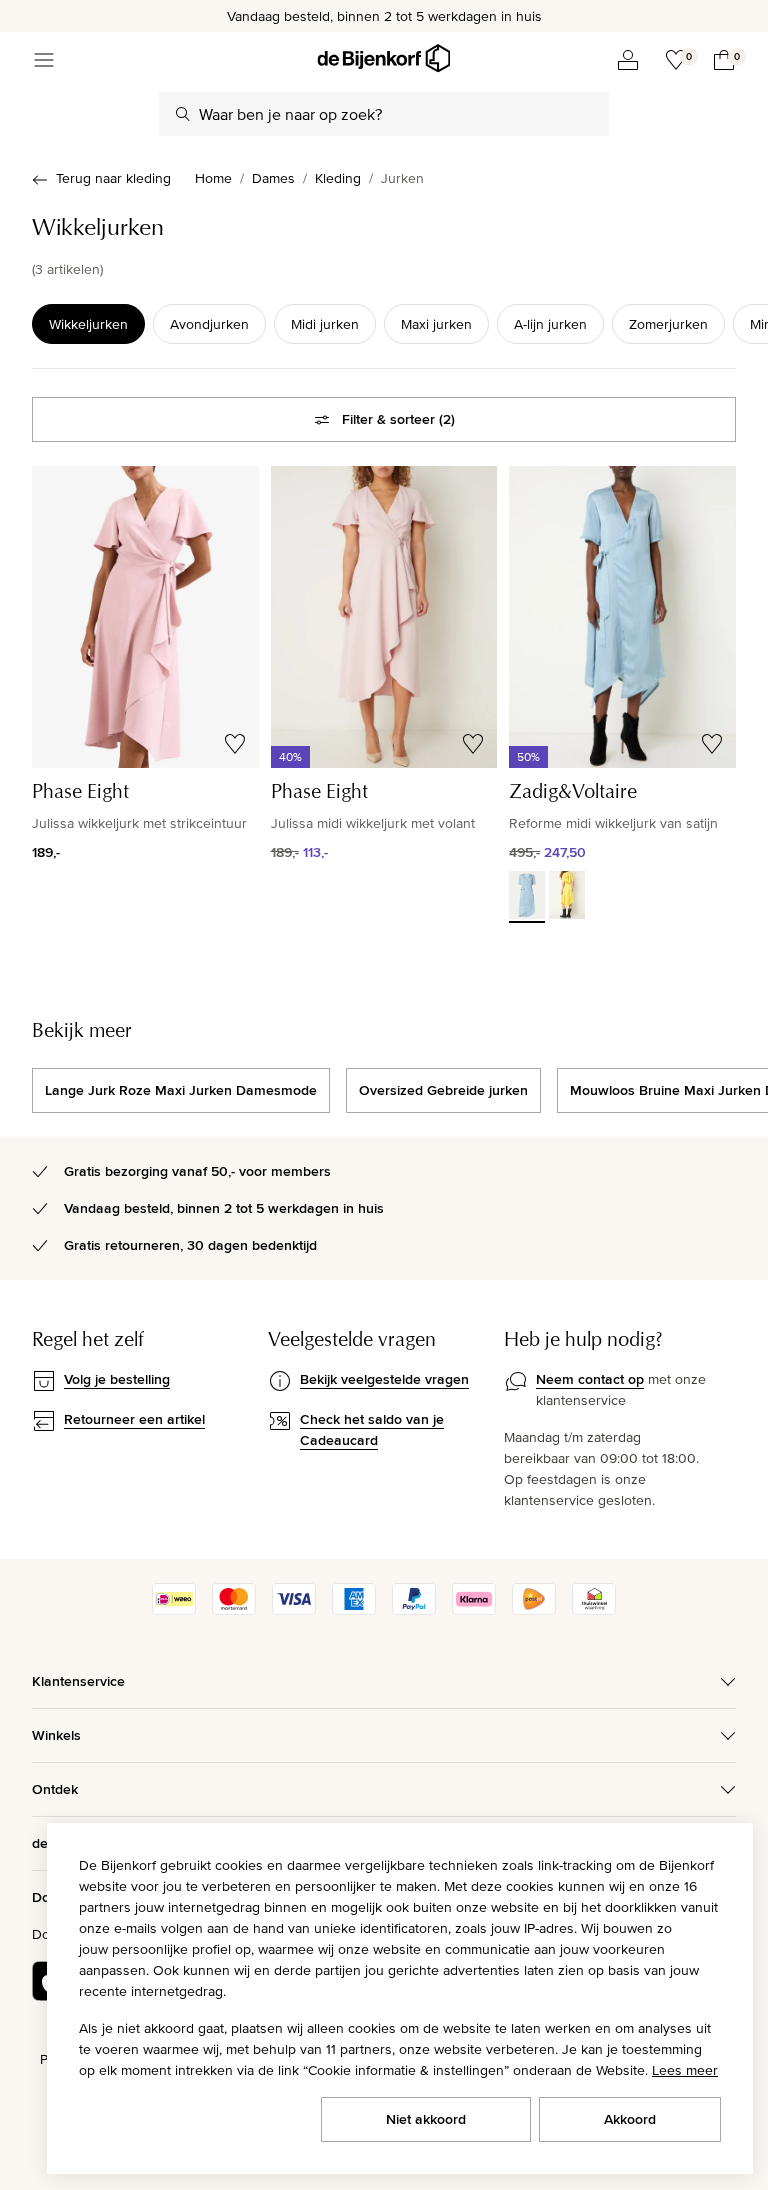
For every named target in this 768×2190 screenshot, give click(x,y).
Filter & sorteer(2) (398, 419)
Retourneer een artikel (134, 1419)
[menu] (44, 60)
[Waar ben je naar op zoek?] (183, 114)
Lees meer (685, 2070)
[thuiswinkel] (594, 1610)
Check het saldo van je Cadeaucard (372, 1429)
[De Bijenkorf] (383, 58)
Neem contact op (590, 1379)
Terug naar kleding (113, 178)
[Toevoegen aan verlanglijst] (235, 744)
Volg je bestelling (117, 1379)
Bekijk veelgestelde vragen (384, 1379)
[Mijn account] (628, 60)
